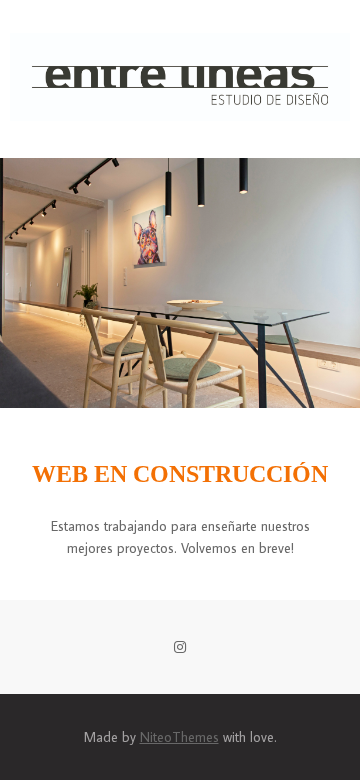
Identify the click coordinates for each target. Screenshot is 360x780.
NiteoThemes (179, 737)
